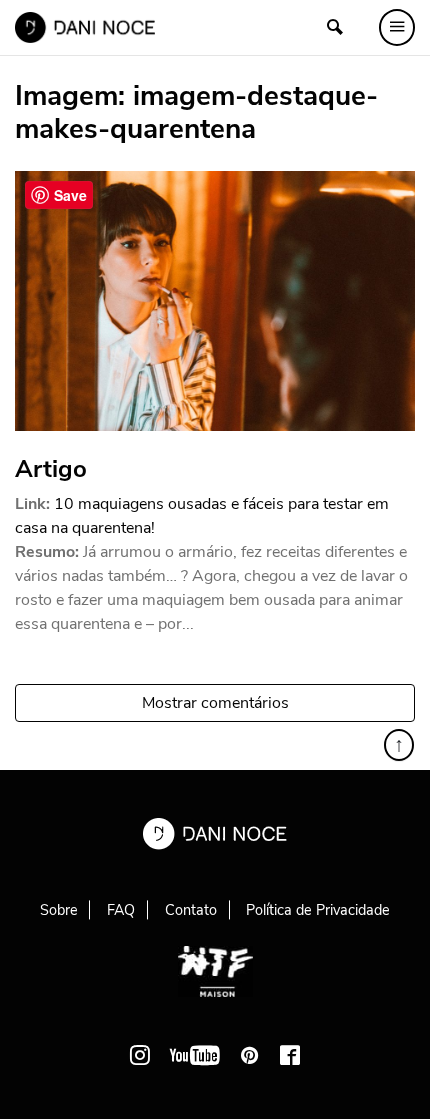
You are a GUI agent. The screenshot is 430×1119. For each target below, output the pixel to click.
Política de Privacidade (318, 910)
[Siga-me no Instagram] (140, 1055)
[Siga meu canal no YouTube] (195, 1055)
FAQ (121, 910)
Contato (191, 910)
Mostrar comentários (215, 703)
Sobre (59, 910)
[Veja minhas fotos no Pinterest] (250, 1055)
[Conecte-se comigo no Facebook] (290, 1055)
